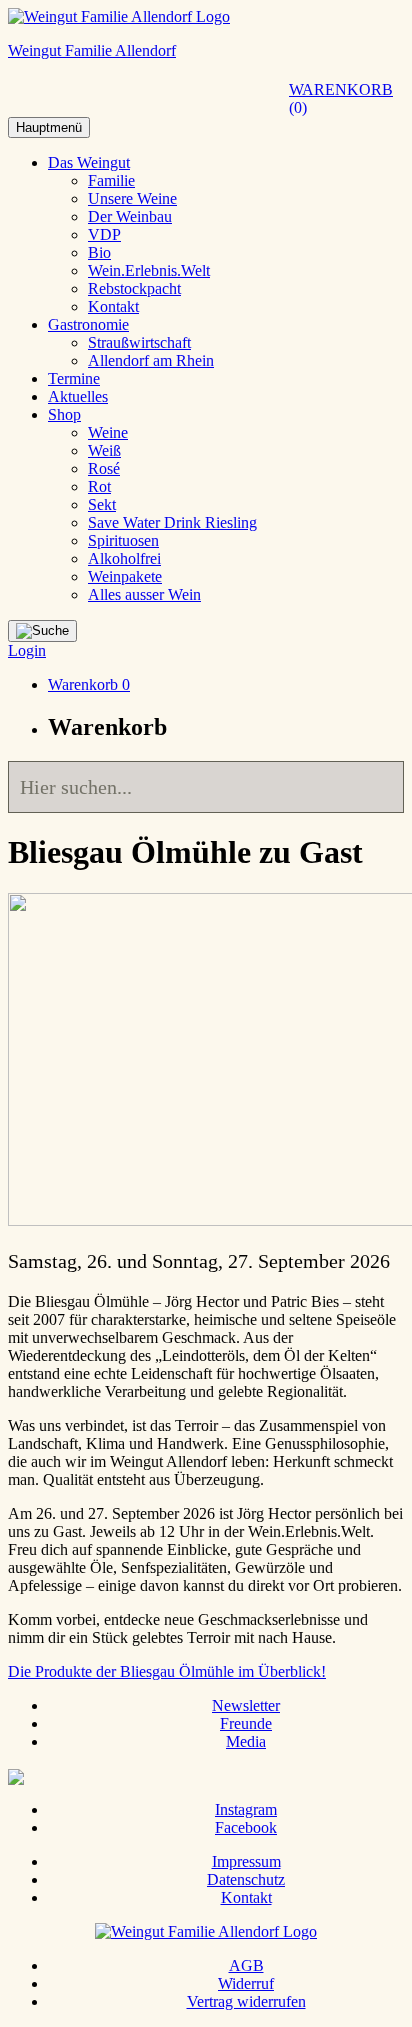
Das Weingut (89, 162)
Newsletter (246, 1705)
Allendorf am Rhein (151, 360)
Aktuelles (78, 396)
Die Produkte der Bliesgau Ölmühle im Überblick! (167, 1671)
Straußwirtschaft (139, 342)
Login (27, 650)
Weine (108, 432)
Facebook (246, 1827)
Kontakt (113, 306)
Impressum (246, 1861)
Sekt (102, 504)
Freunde (246, 1723)
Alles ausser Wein (144, 594)
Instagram (246, 1809)
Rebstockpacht (134, 288)
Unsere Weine (132, 198)
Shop (64, 414)
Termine (74, 378)
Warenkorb (341, 98)
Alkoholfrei (124, 558)
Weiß (104, 450)
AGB (246, 1965)
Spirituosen (123, 540)
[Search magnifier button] (378, 787)
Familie (111, 180)
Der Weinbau (130, 216)
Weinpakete (125, 576)
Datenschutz (246, 1879)
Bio (99, 252)
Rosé (104, 468)
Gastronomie (88, 324)
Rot (99, 486)
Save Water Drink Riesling (172, 522)
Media (246, 1741)
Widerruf (246, 1983)
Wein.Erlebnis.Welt (149, 270)
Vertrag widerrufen (246, 2001)
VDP (104, 234)
